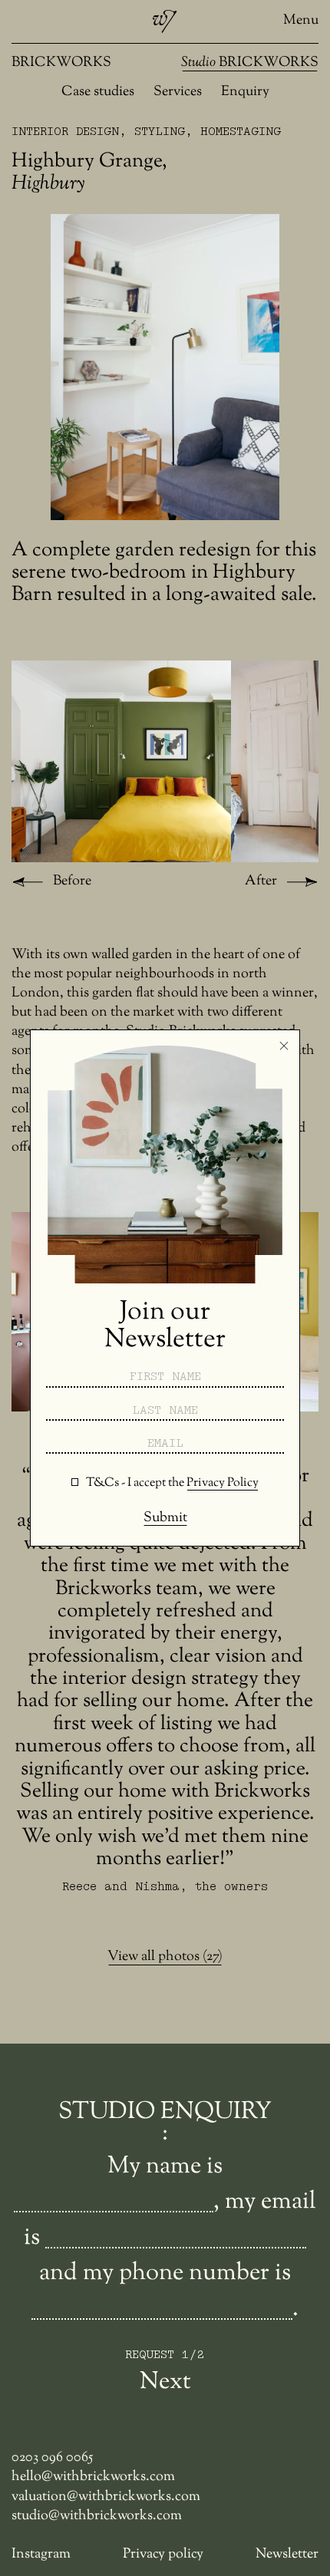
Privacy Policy (223, 1483)
